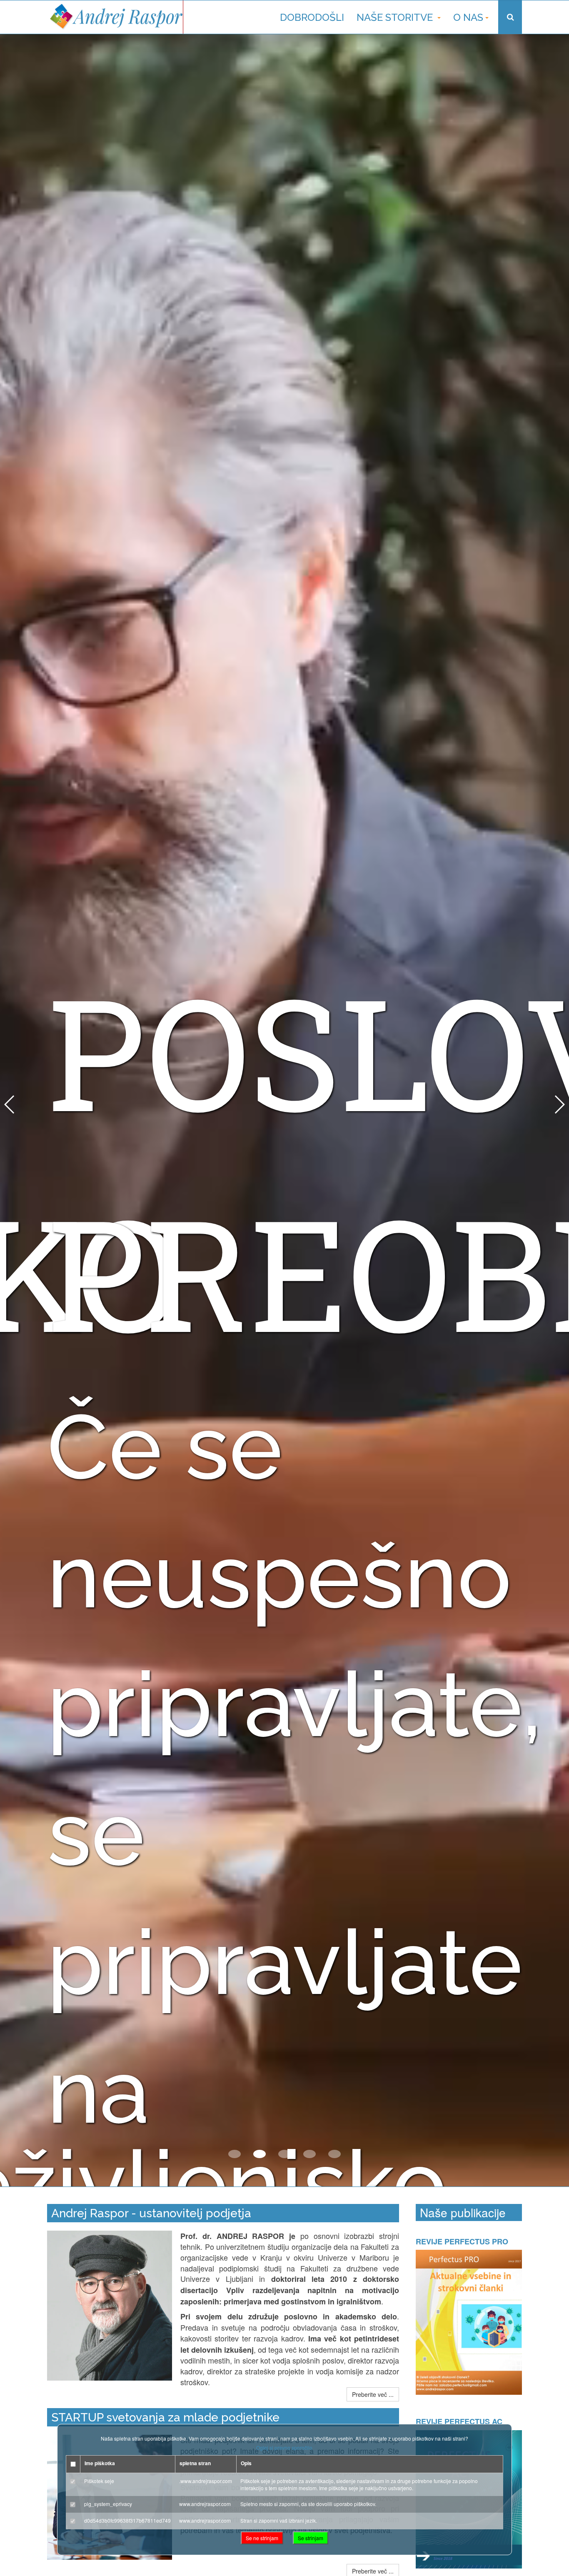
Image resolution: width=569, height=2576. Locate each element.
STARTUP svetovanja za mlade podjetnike (165, 2417)
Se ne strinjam (262, 2538)
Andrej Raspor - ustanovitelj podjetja (151, 2213)
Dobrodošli (312, 17)
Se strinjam (311, 2538)
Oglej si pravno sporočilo (284, 2447)
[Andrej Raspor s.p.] (115, 17)
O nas (468, 17)
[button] (235, 2154)
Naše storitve (396, 17)
